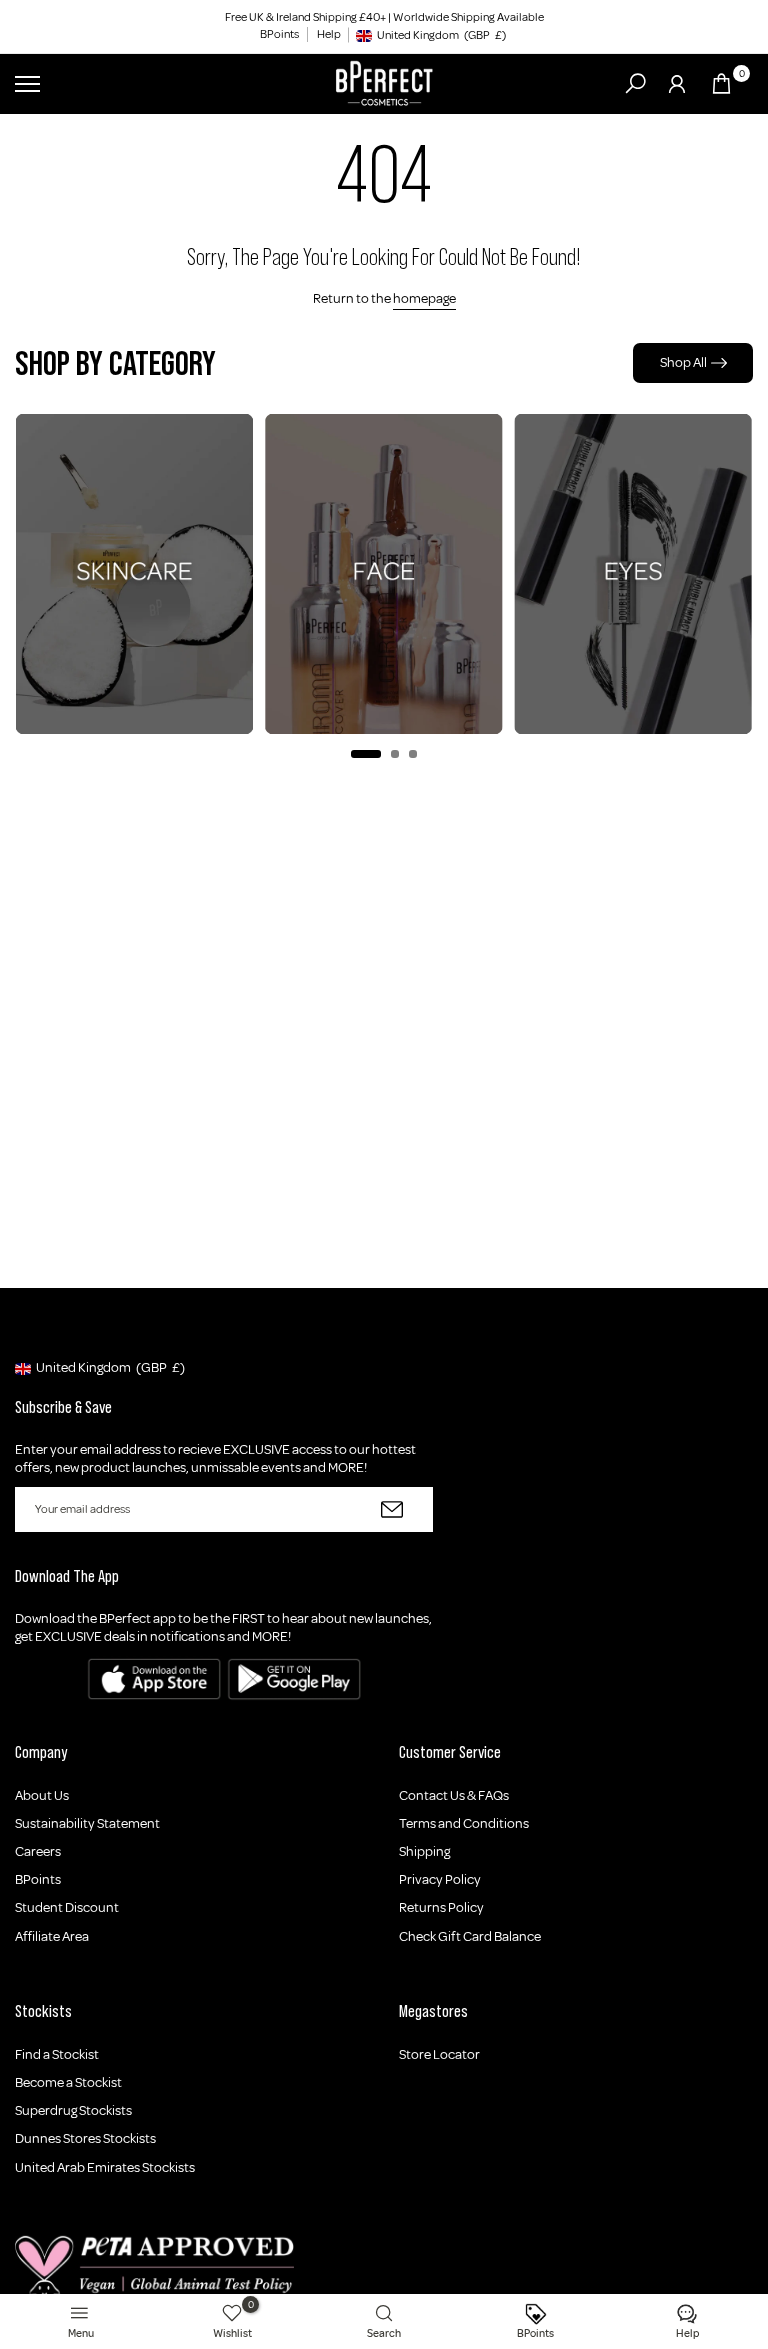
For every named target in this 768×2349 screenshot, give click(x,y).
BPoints (279, 34)
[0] (721, 83)
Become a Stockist (68, 2082)
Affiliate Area (52, 1936)
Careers (38, 1851)
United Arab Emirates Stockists (105, 2167)
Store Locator (439, 2054)
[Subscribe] (392, 1509)
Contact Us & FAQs (454, 1795)
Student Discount (67, 1907)
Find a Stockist (57, 2054)
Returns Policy (441, 1907)
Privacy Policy (440, 1879)
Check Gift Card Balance (470, 1936)
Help (329, 34)
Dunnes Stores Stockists (85, 2138)
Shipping (424, 1851)
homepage (424, 298)
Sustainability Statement (87, 1823)
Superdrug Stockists (73, 2110)
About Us (42, 1795)
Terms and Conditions (464, 1823)
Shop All (683, 362)
